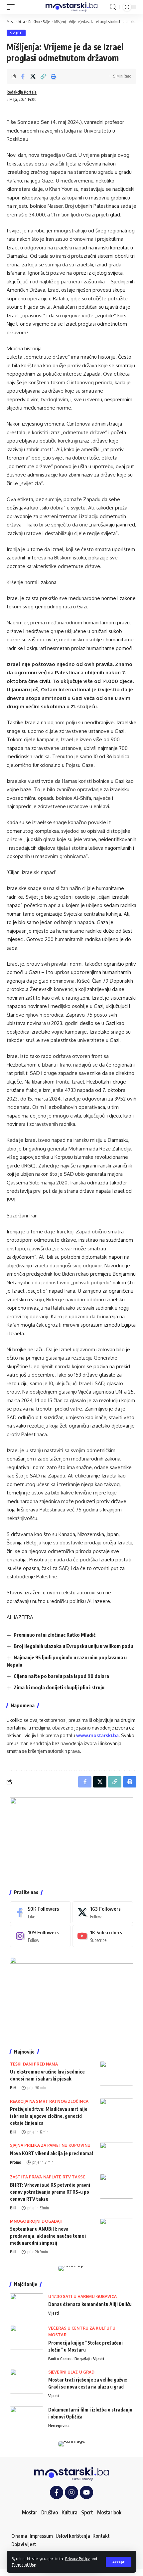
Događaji (82, 2359)
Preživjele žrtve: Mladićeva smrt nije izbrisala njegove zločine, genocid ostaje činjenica (49, 2116)
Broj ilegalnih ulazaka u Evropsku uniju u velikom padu (73, 1646)
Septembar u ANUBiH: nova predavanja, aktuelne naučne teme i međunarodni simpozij (48, 2236)
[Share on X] (33, 76)
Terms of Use (24, 2565)
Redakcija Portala (22, 92)
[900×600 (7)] (71, 1838)
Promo (16, 2162)
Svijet (16, 33)
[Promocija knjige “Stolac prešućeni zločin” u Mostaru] (27, 2337)
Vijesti (54, 2313)
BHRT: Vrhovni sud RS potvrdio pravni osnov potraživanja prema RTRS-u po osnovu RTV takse (50, 2192)
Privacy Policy (77, 2559)
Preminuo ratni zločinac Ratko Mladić (55, 1635)
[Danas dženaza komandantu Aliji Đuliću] (27, 2306)
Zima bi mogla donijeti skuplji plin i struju (59, 1687)
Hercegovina (59, 2426)
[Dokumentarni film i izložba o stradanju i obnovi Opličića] (27, 2419)
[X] (103, 1912)
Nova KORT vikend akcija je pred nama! (52, 2153)
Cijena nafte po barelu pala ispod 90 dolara (61, 1676)
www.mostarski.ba (97, 1735)
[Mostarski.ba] (71, 7)
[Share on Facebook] (23, 76)
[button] (119, 2562)
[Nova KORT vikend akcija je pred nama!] (116, 2155)
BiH (13, 2088)
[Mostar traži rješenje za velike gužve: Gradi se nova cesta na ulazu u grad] (27, 2381)
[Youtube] (103, 1936)
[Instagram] (40, 1936)
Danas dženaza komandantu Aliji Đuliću (90, 2304)
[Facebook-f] (57, 2492)
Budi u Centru (60, 2359)
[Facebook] (40, 1912)
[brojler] (71, 1997)
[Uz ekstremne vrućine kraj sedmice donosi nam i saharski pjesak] (116, 2073)
